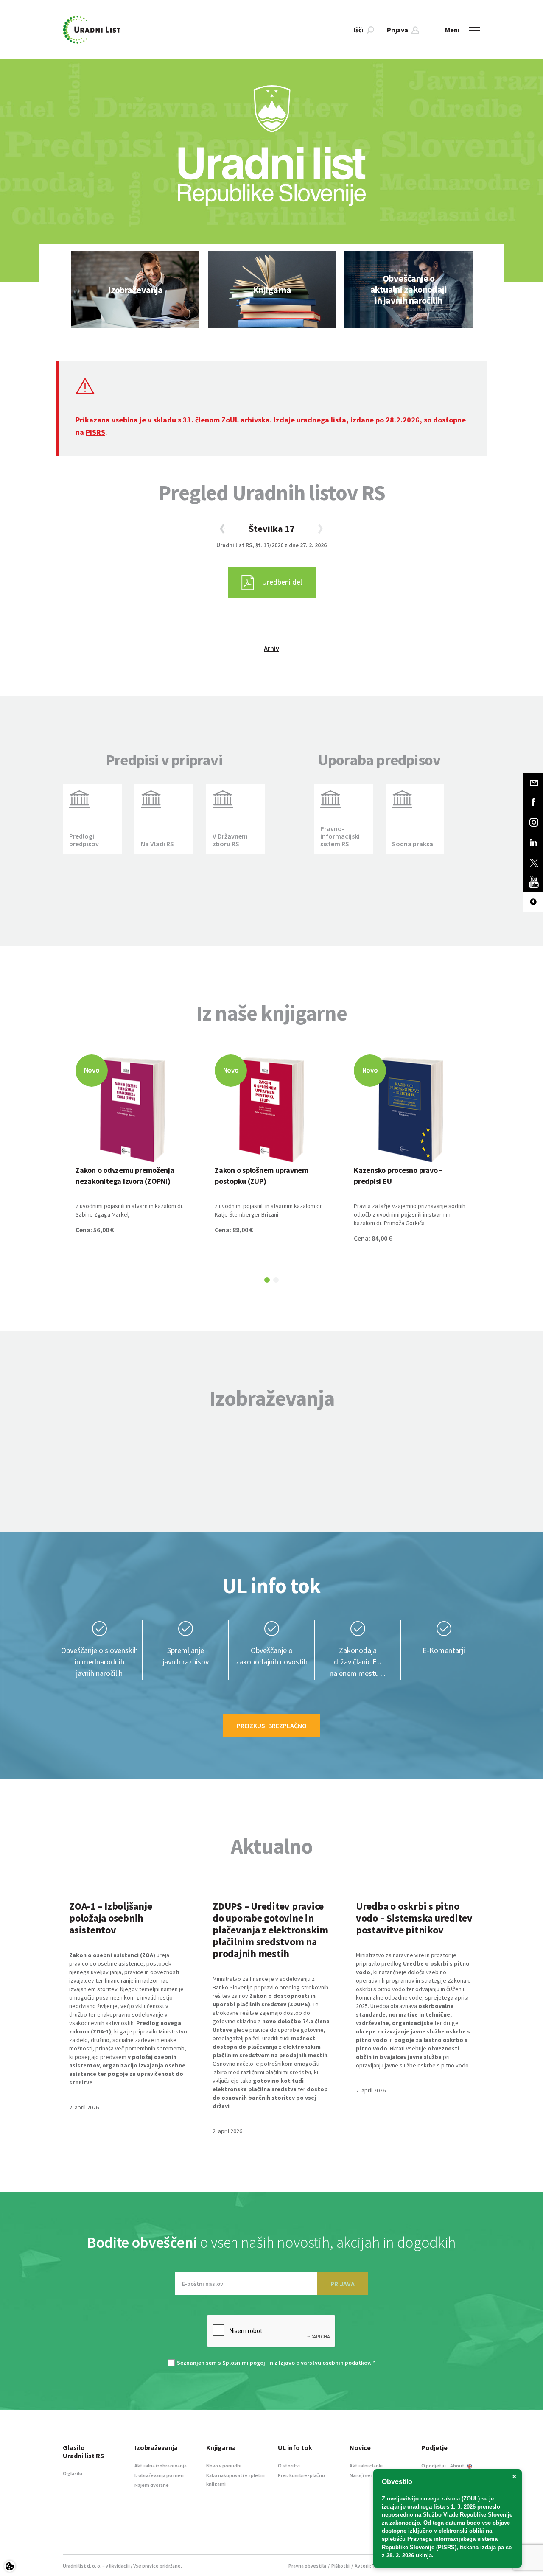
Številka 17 (272, 529)
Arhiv (271, 648)
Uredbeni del (282, 582)
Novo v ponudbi (224, 2466)
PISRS (95, 432)
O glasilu (73, 2473)
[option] (135, 289)
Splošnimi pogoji (245, 2363)
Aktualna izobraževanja (161, 2466)
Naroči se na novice (371, 2475)
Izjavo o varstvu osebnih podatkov (324, 2363)
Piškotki (340, 2566)
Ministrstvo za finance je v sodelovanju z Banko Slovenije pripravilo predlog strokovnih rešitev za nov (270, 1987)
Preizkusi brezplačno (272, 1726)
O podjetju (434, 2466)
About (458, 2466)
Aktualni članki (366, 2466)
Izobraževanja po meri (159, 2475)
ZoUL (230, 420)
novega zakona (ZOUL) (450, 2499)
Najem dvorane (152, 2485)
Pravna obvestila (307, 2566)
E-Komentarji (444, 1650)
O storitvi (289, 2466)
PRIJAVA (343, 2284)
